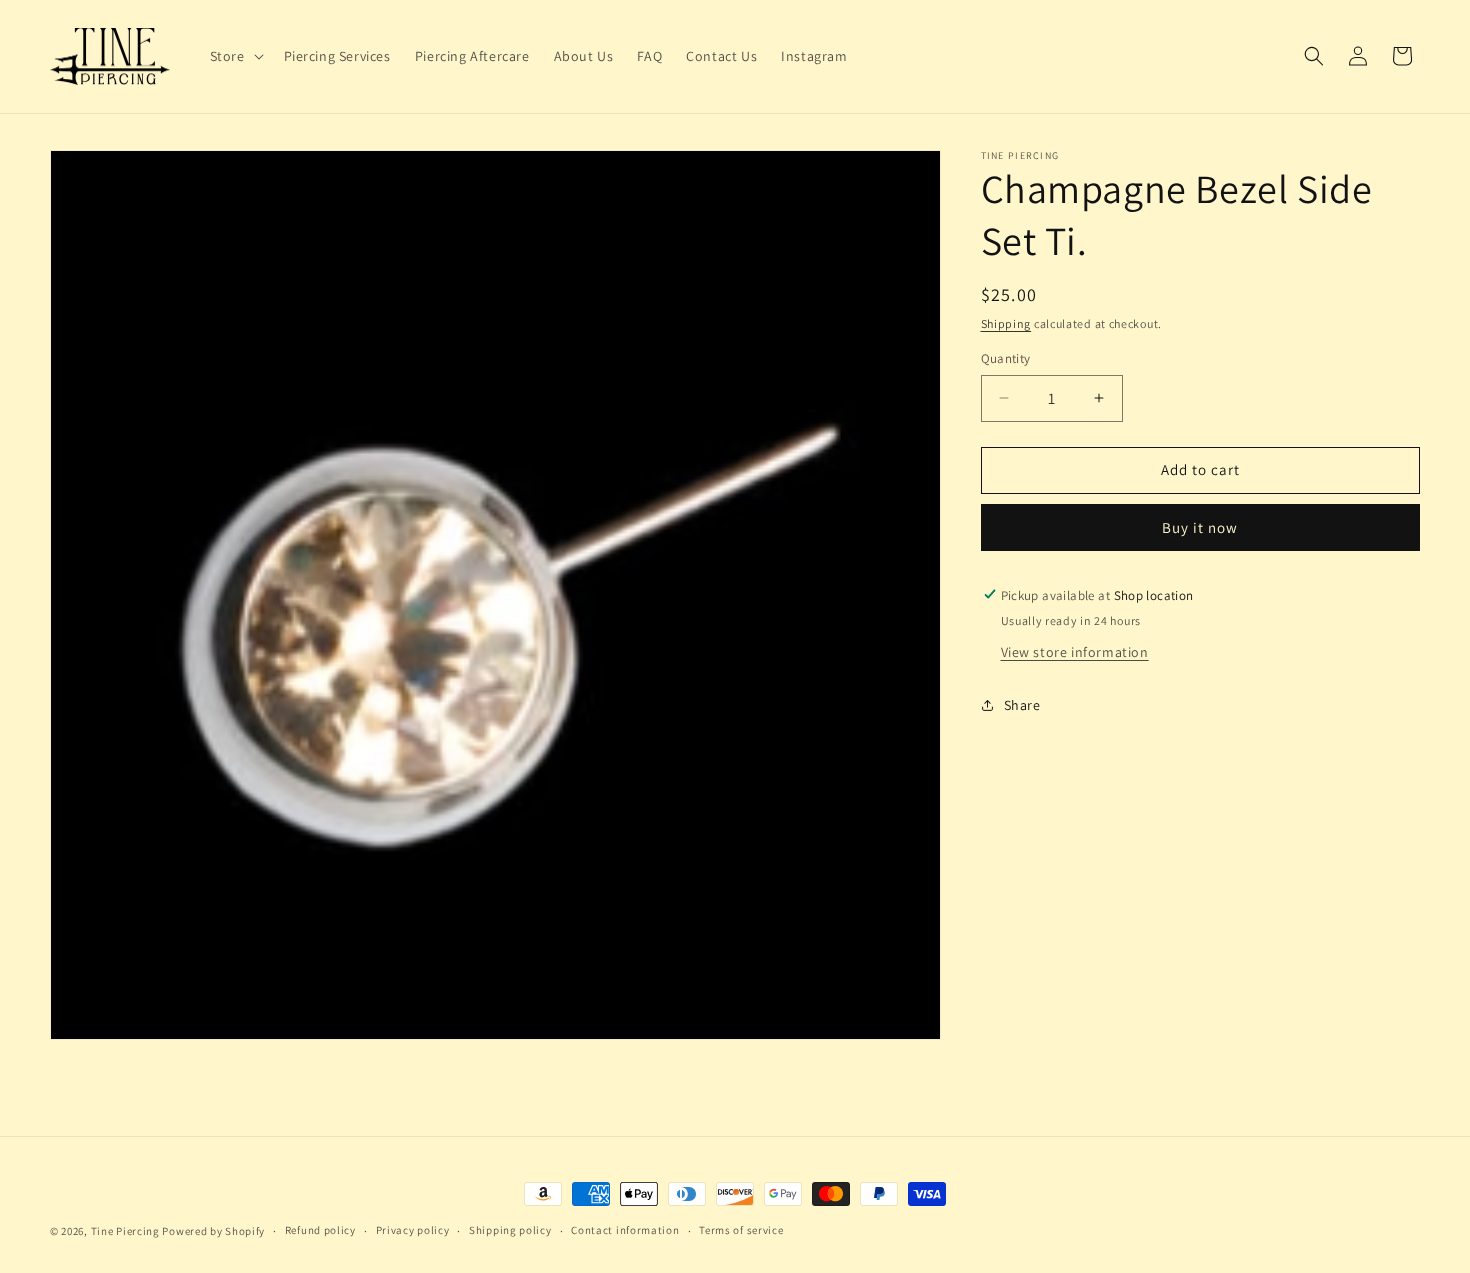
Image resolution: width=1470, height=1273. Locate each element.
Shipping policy (510, 1231)
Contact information (625, 1231)
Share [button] (1022, 705)
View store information (1075, 651)
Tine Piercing (125, 1231)
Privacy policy (413, 1231)
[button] (235, 56)
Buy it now (1200, 526)
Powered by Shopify (213, 1231)
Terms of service (741, 1231)
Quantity (1006, 358)
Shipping (1006, 323)
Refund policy (320, 1231)
